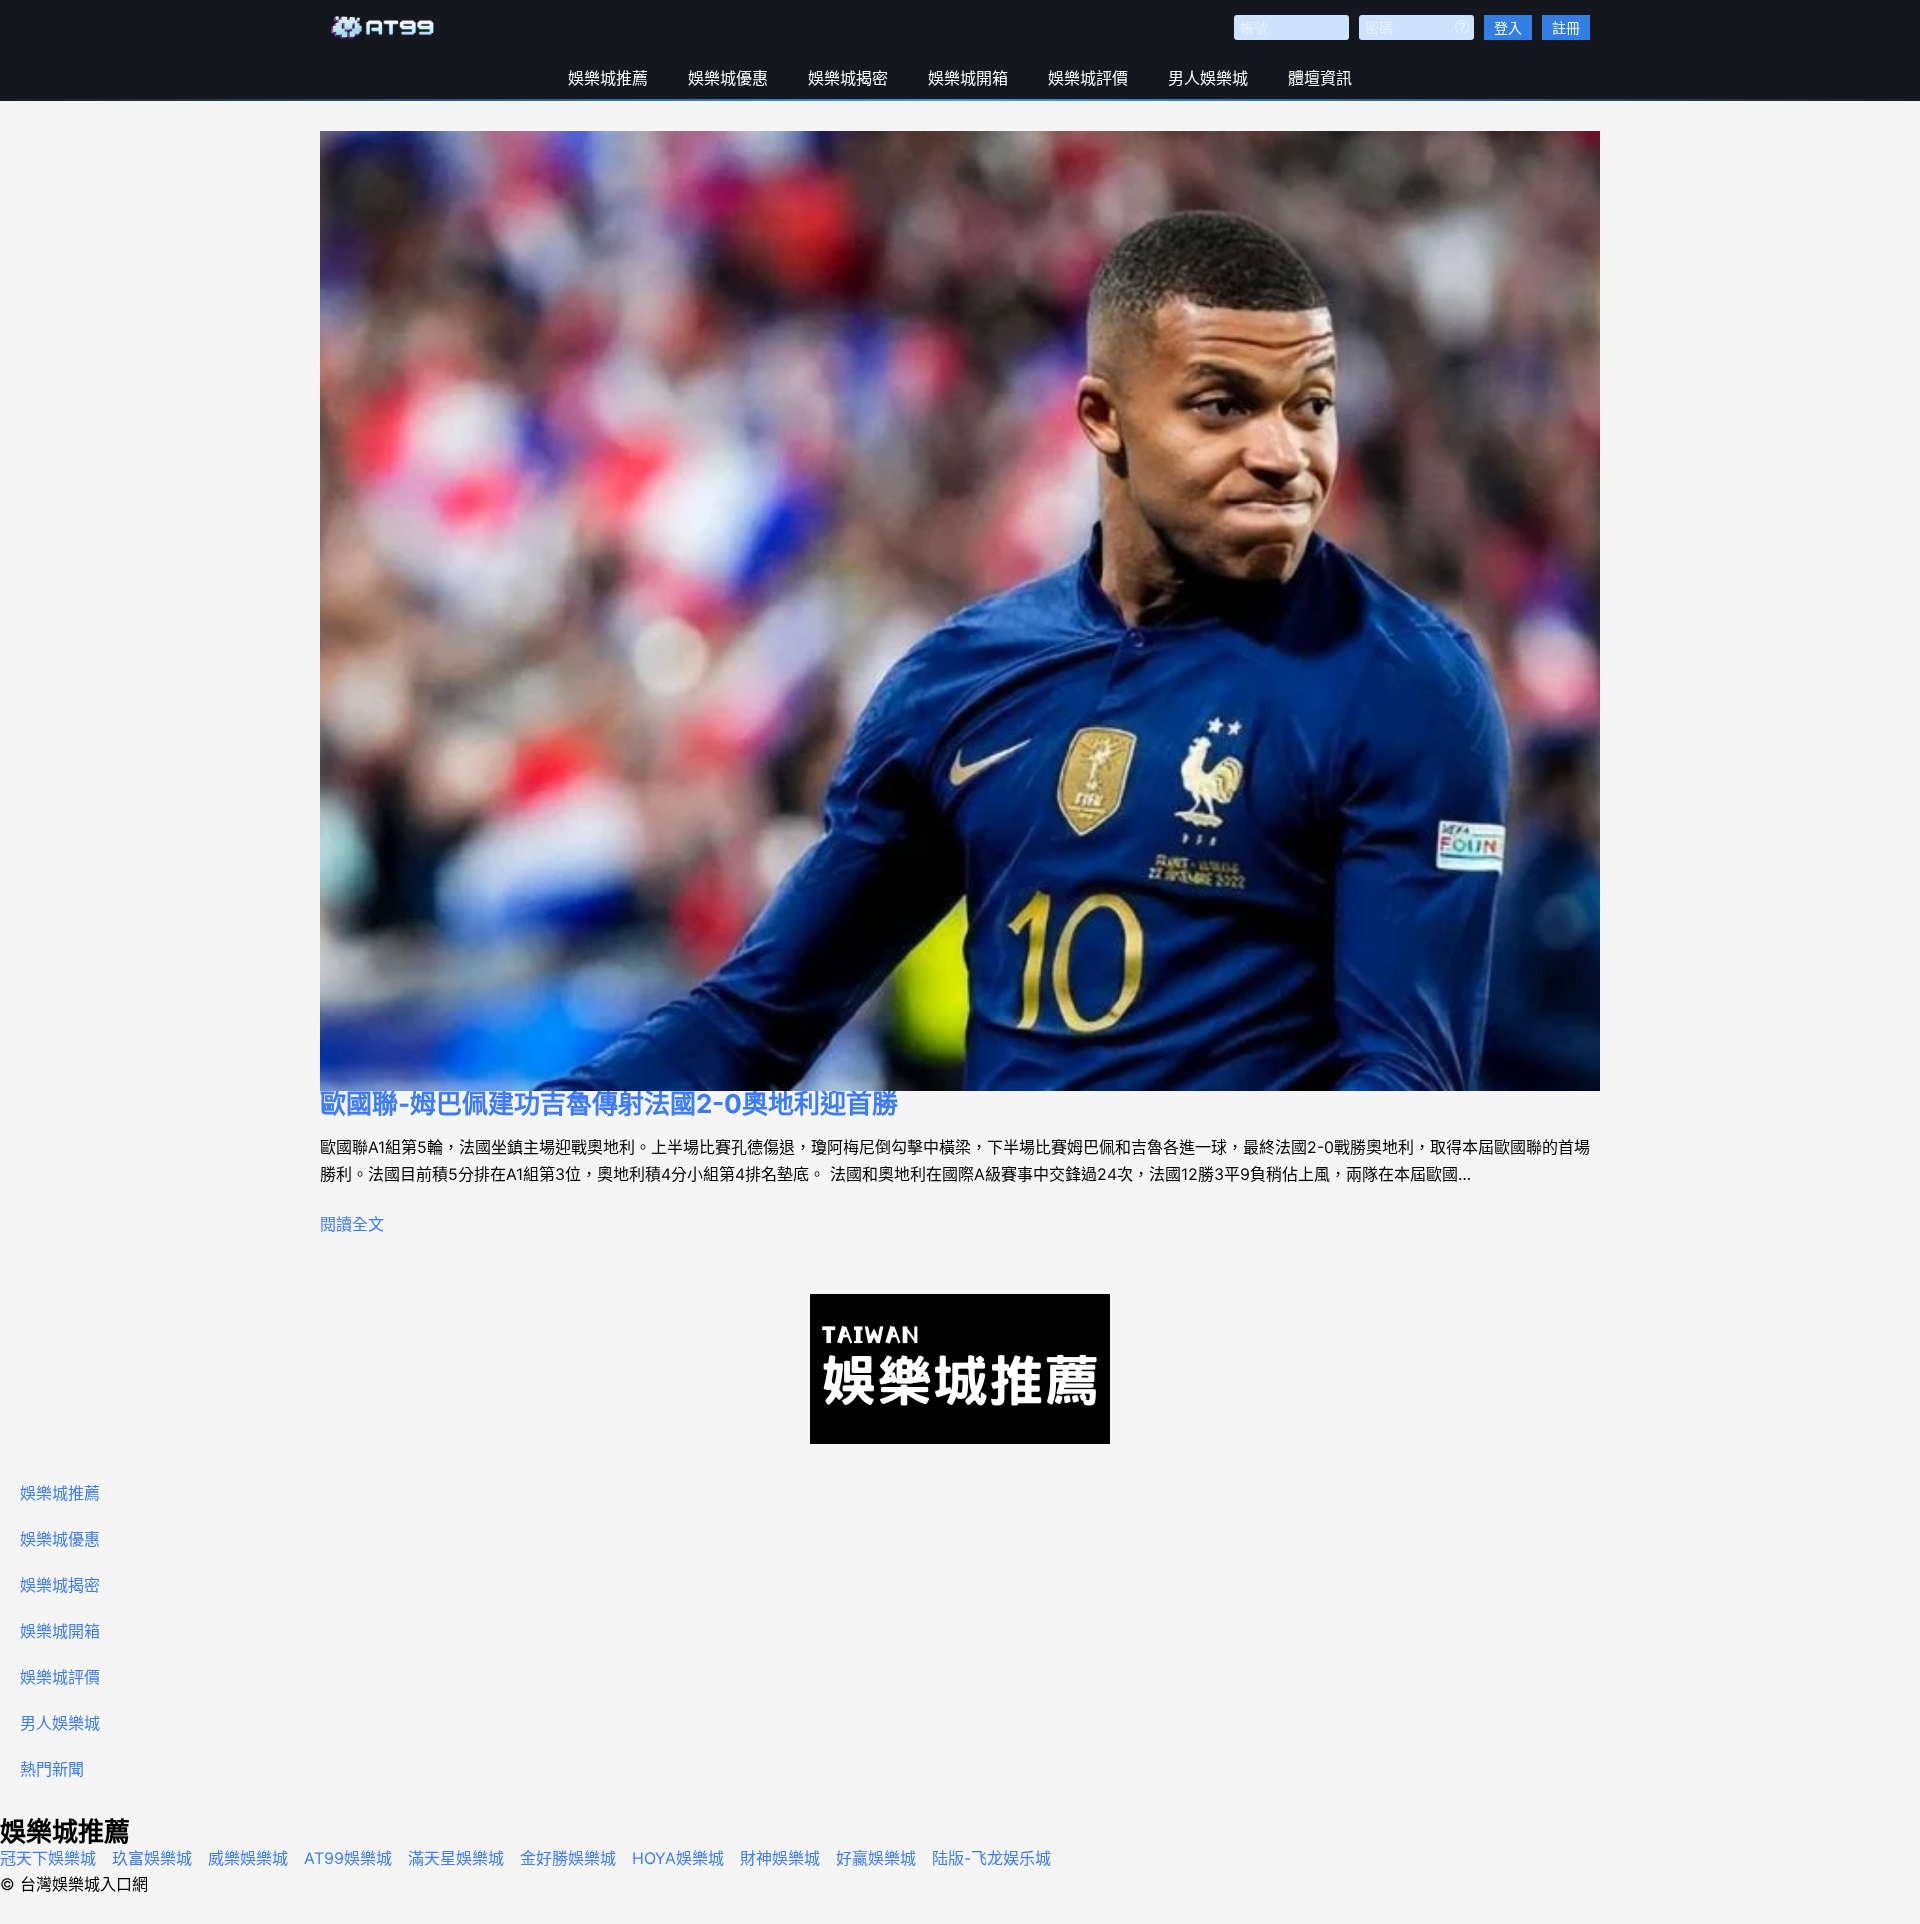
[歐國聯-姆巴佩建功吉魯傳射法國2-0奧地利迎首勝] (960, 611)
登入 (1508, 27)
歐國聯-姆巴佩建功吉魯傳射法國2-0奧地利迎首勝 (609, 1103)
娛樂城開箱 (968, 78)
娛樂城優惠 (728, 78)
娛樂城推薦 (608, 78)
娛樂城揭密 (848, 78)
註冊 (1566, 27)
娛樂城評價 (1088, 78)
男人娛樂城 (1208, 78)
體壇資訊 (1320, 78)
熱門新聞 (52, 1769)
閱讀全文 (352, 1224)
